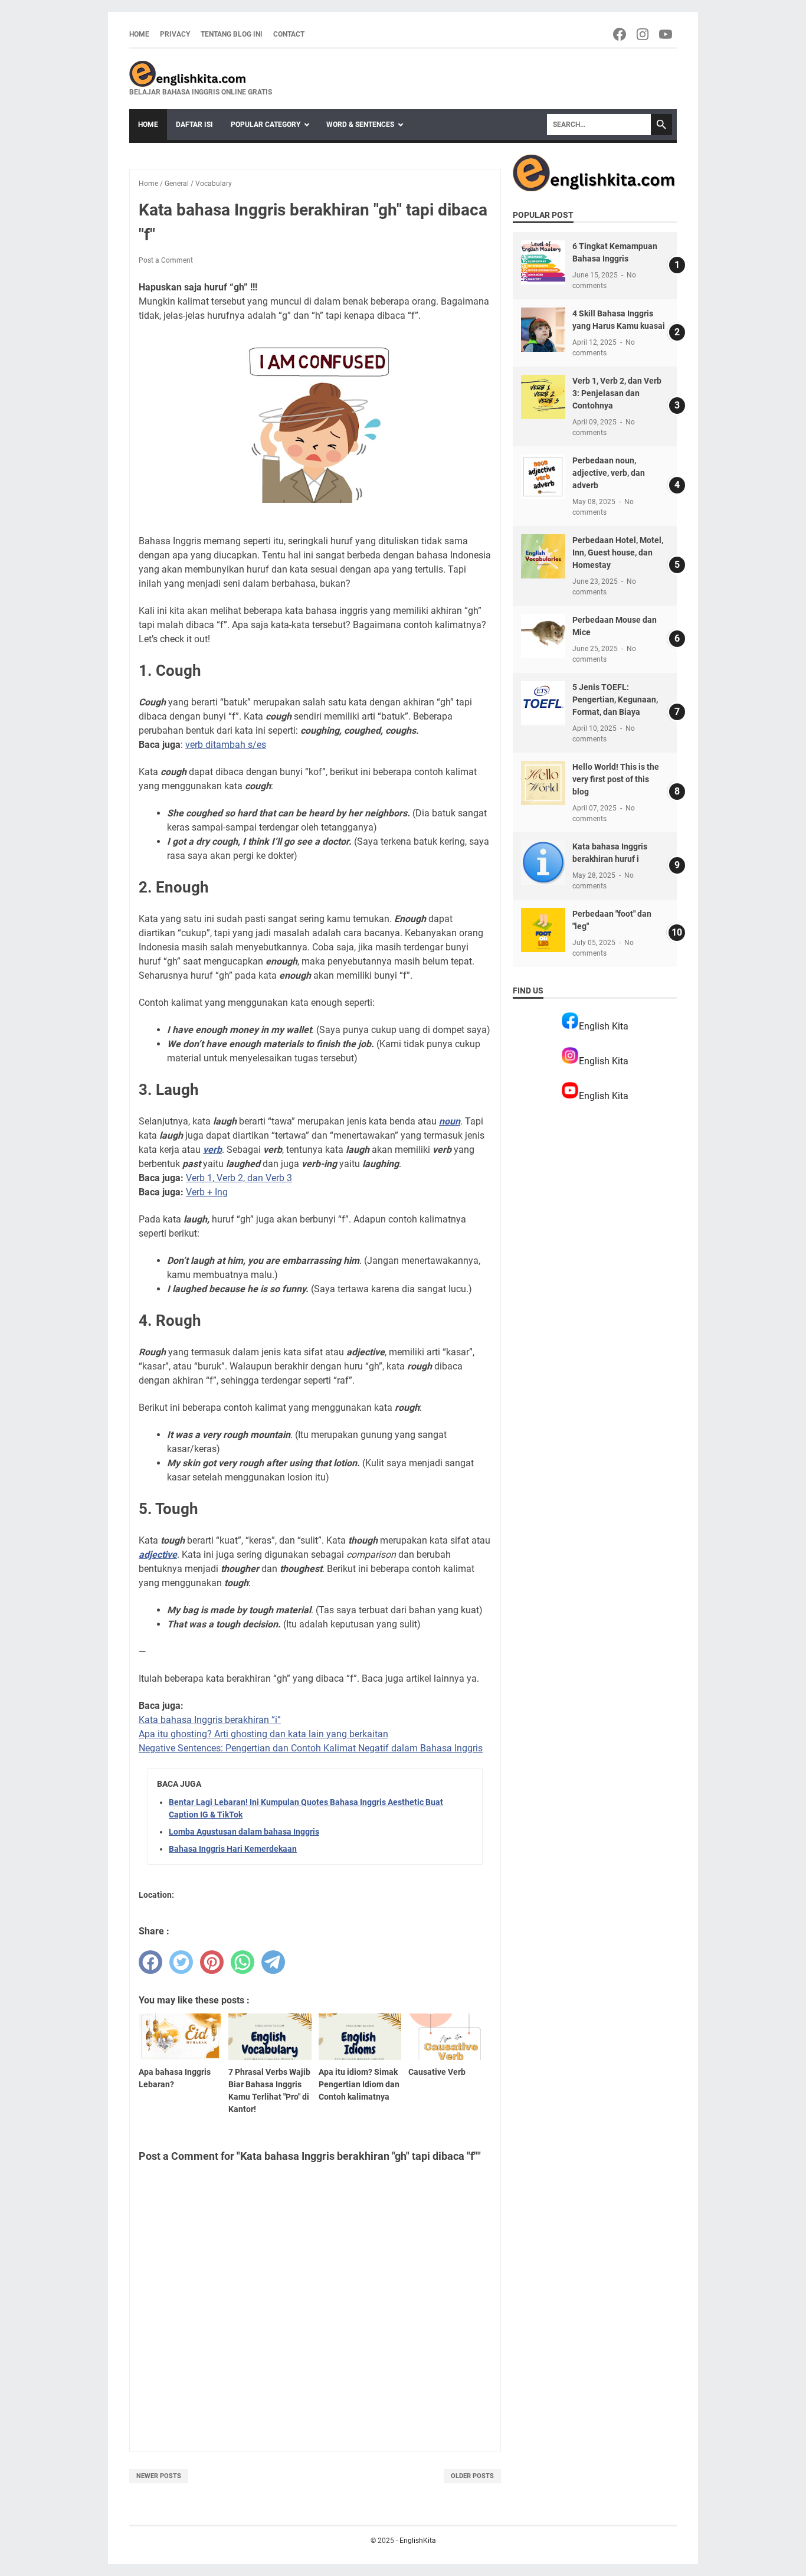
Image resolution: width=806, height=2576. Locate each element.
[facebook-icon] (620, 34)
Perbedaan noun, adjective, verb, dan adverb (609, 473)
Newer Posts (159, 2476)
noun (450, 1121)
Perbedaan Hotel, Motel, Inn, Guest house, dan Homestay (618, 553)
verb (212, 1150)
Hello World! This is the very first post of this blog (616, 779)
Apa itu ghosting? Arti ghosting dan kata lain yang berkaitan (263, 1734)
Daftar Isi (194, 125)
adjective (158, 1555)
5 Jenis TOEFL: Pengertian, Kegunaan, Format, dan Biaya (615, 699)
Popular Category (266, 125)
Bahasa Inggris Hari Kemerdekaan (233, 1849)
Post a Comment (166, 260)
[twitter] (181, 1962)
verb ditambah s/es (226, 745)
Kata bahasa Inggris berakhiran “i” (210, 1720)
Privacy (175, 34)
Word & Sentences (360, 125)
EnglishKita (418, 2541)
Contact (289, 34)
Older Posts (472, 2476)
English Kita (604, 1026)
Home (139, 34)
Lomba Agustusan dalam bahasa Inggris (244, 1832)
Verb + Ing (207, 1192)
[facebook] (150, 1962)
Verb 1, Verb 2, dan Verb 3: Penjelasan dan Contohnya (617, 393)
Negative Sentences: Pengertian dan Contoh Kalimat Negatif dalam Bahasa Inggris (311, 1748)
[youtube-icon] (666, 34)
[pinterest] (212, 1962)
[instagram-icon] (643, 34)
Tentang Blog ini (232, 34)
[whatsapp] (243, 1962)
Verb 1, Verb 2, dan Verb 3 (239, 1178)
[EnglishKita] (201, 74)
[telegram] (273, 1962)
